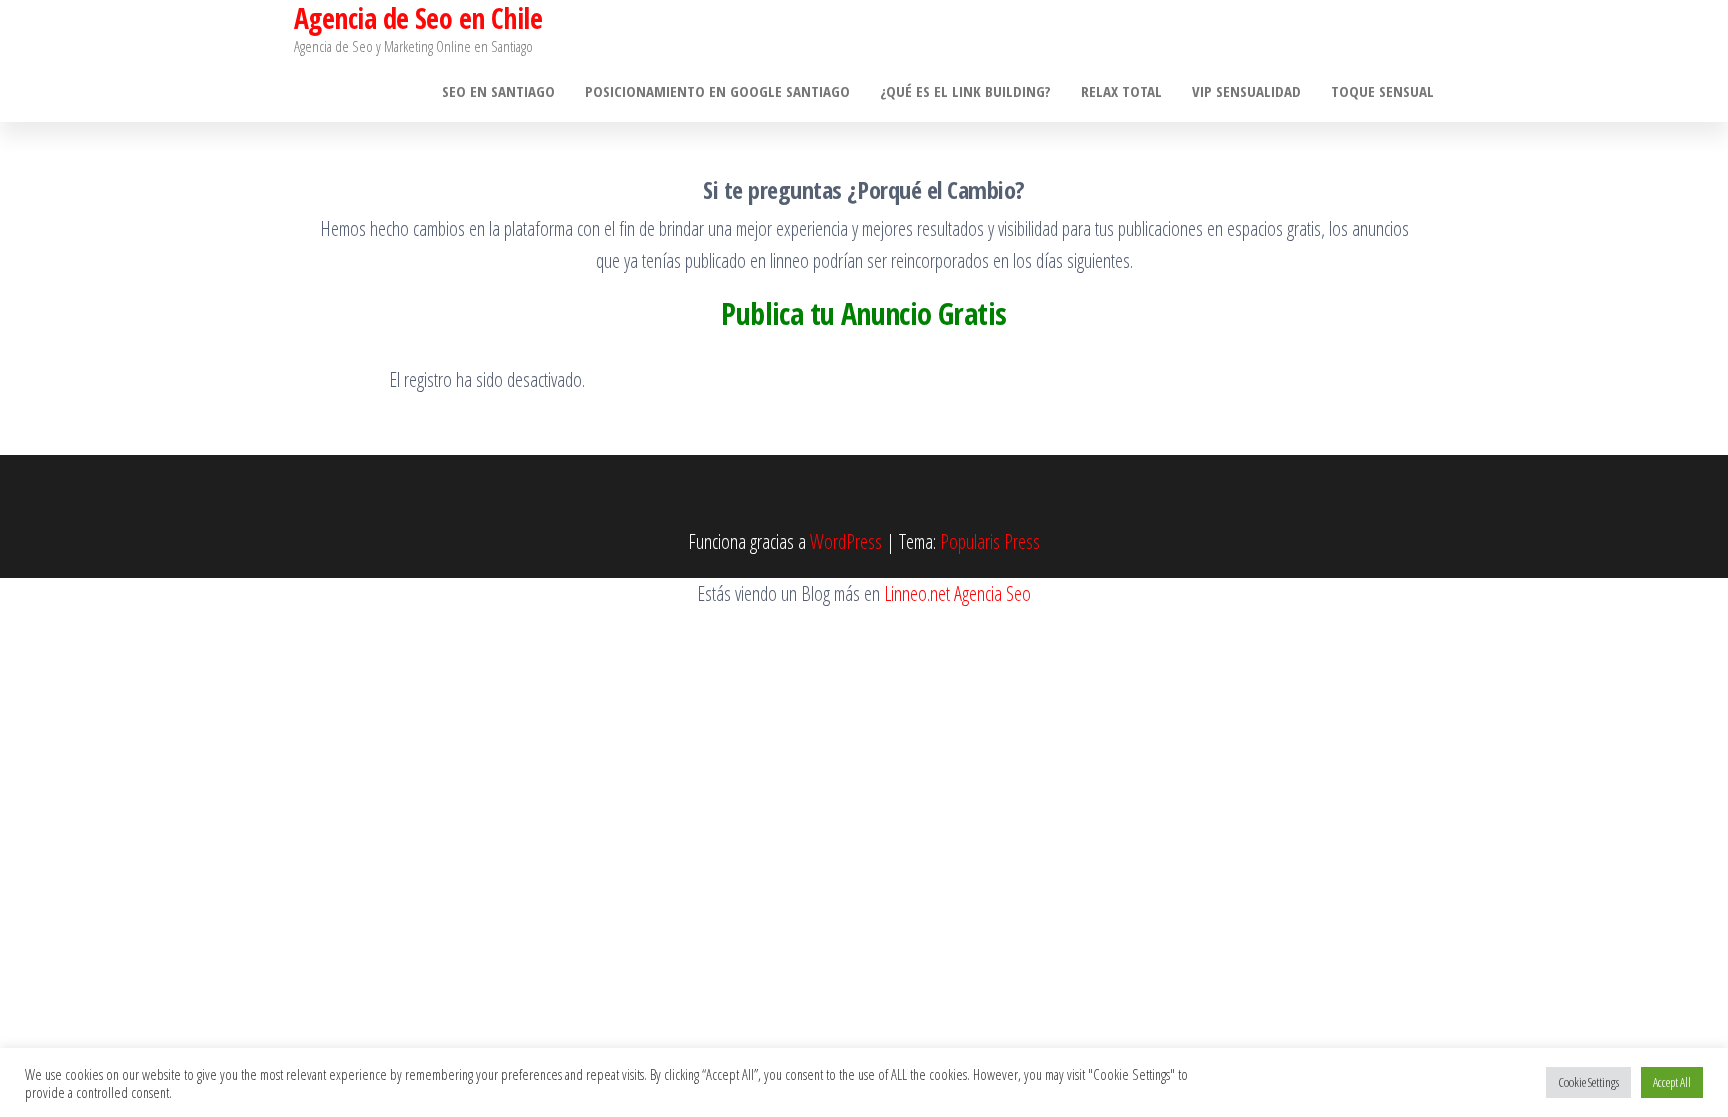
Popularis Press (990, 541)
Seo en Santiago (498, 91)
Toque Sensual (1382, 91)
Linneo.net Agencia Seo (957, 593)
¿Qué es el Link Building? (965, 91)
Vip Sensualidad (1246, 91)
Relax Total (1121, 91)
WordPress (846, 541)
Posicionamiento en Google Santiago (717, 91)
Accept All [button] (1672, 1082)
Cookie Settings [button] (1588, 1082)
